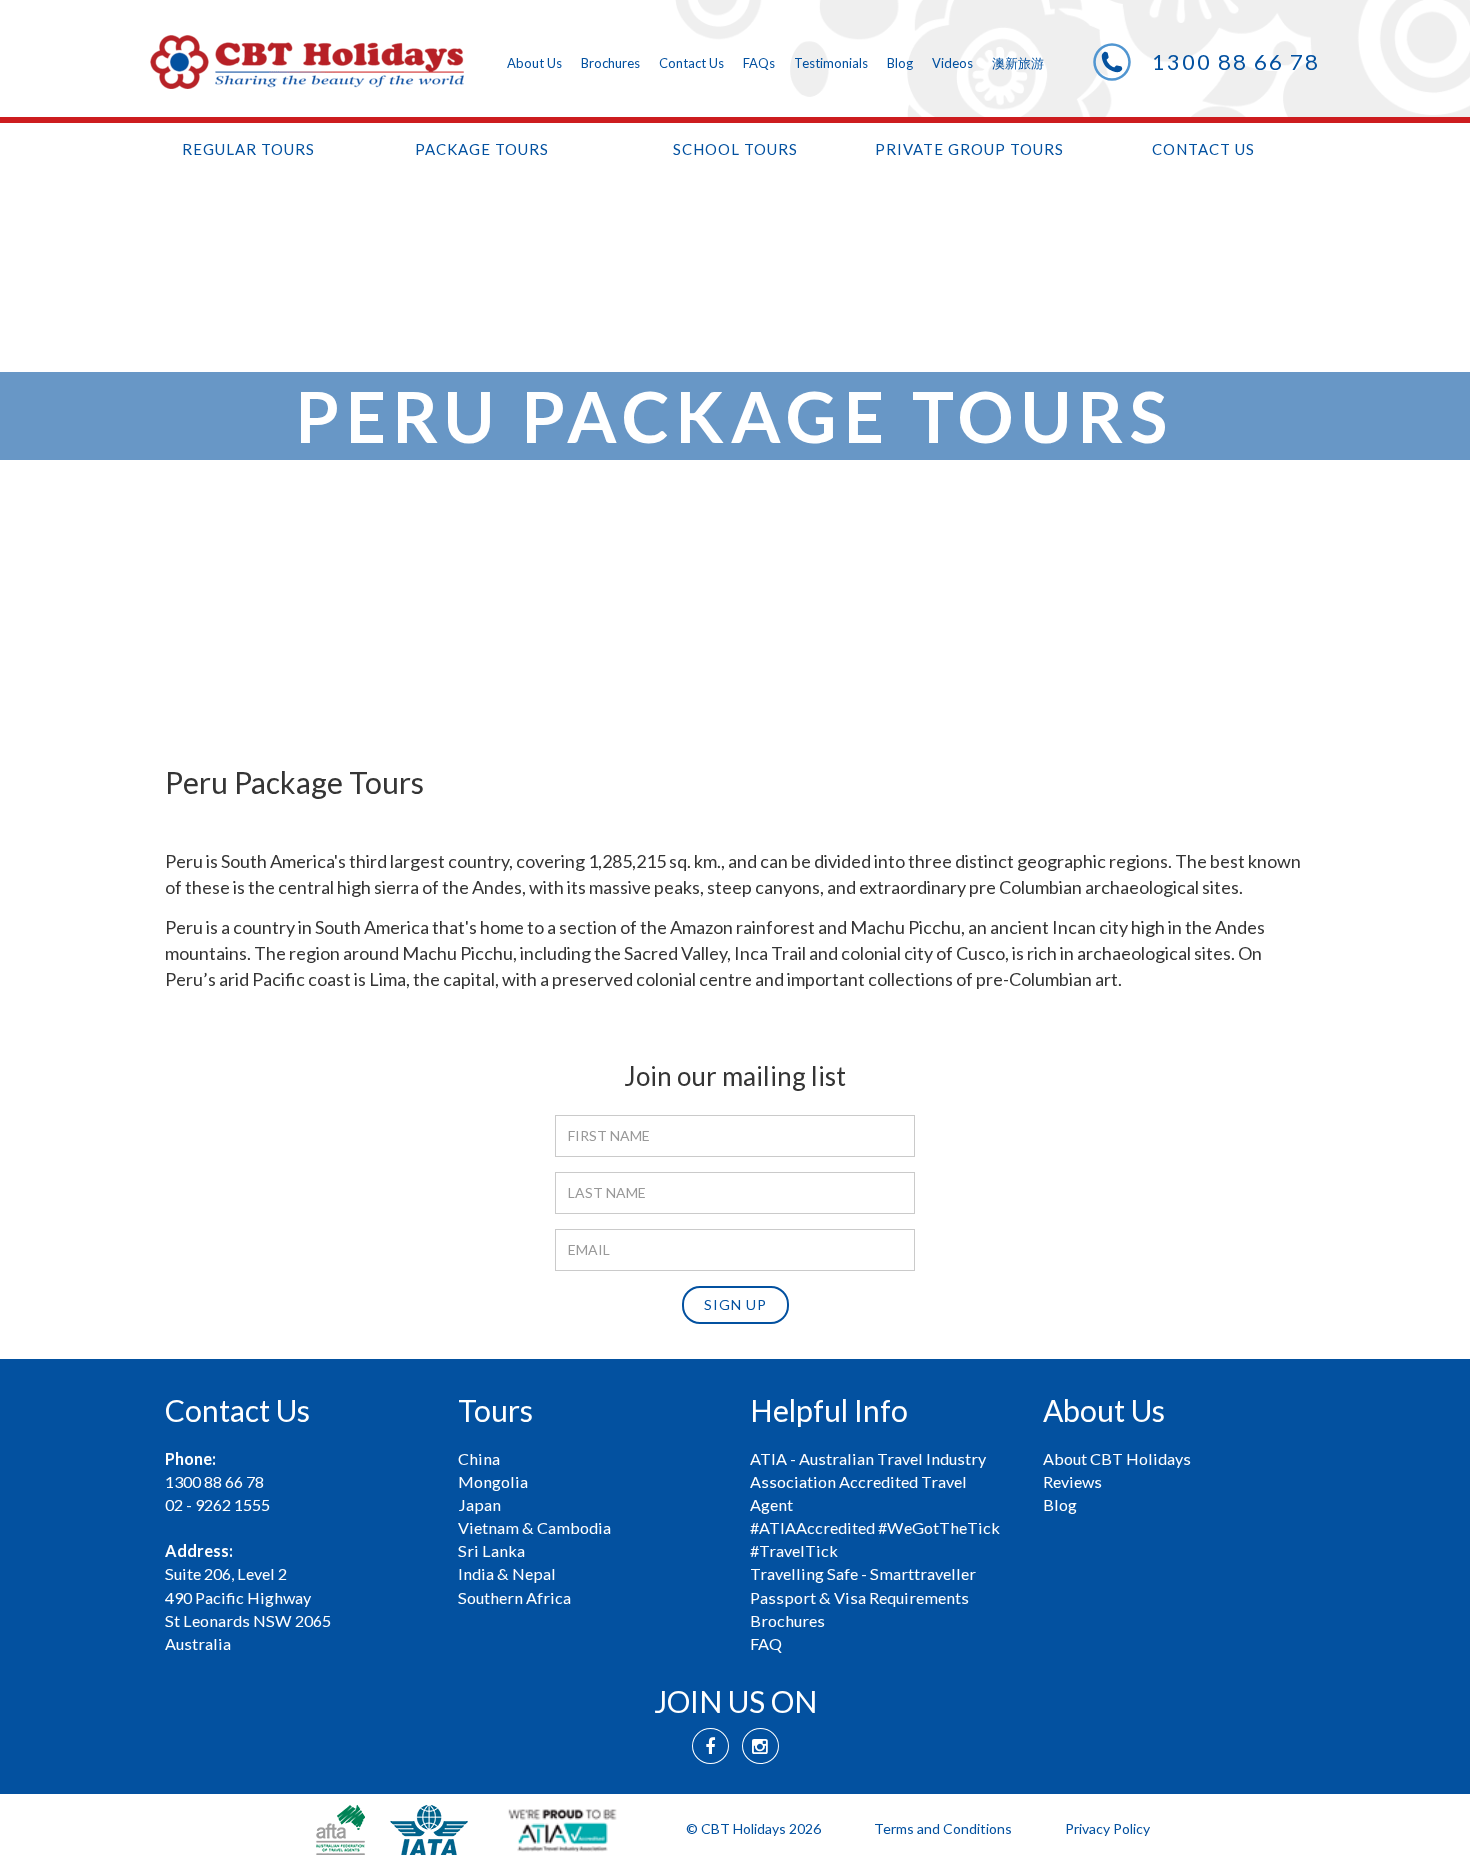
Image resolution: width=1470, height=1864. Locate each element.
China (479, 1458)
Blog (900, 63)
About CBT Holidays (1117, 1458)
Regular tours (248, 149)
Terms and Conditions (943, 1828)
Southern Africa (514, 1597)
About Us (534, 63)
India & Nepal (507, 1573)
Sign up (735, 1304)
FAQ (766, 1643)
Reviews (1072, 1481)
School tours (735, 149)
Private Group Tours (969, 149)
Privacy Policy (1107, 1828)
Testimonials (831, 63)
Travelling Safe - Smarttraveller (863, 1573)
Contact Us (691, 63)
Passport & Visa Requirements (859, 1597)
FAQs (759, 63)
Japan (479, 1504)
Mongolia (493, 1481)
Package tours (482, 149)
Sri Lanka (491, 1550)
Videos (952, 63)
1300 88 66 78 (1236, 61)
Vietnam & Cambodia (534, 1527)
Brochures (610, 63)
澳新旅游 (1018, 63)
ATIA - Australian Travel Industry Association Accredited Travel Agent (868, 1481)
